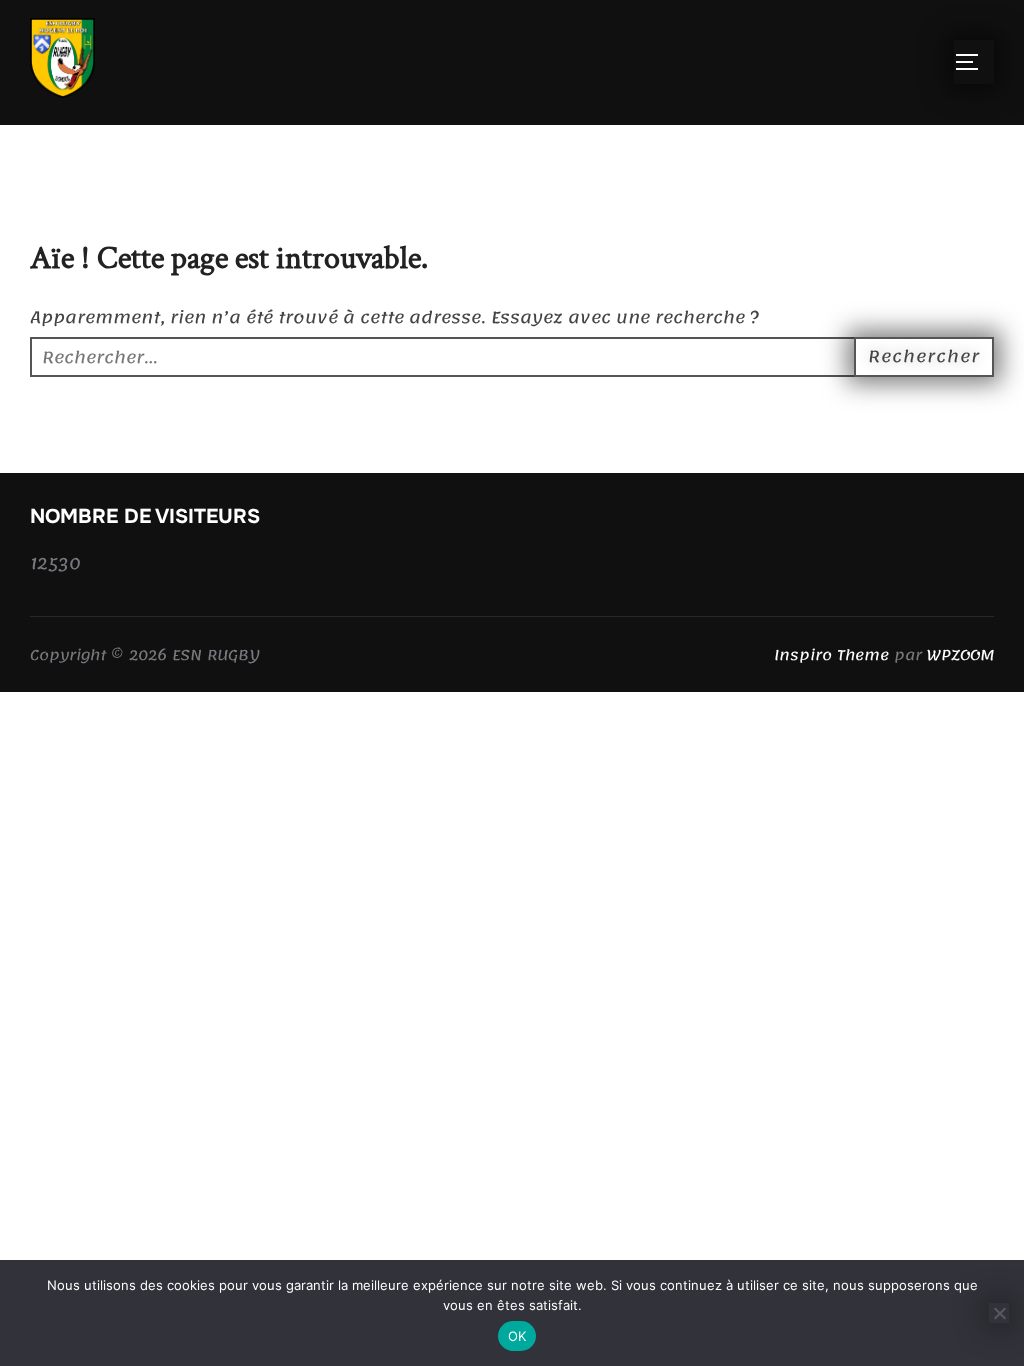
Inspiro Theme (831, 655)
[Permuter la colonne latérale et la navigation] (974, 62)
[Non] (999, 1313)
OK (517, 1336)
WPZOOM (960, 655)
